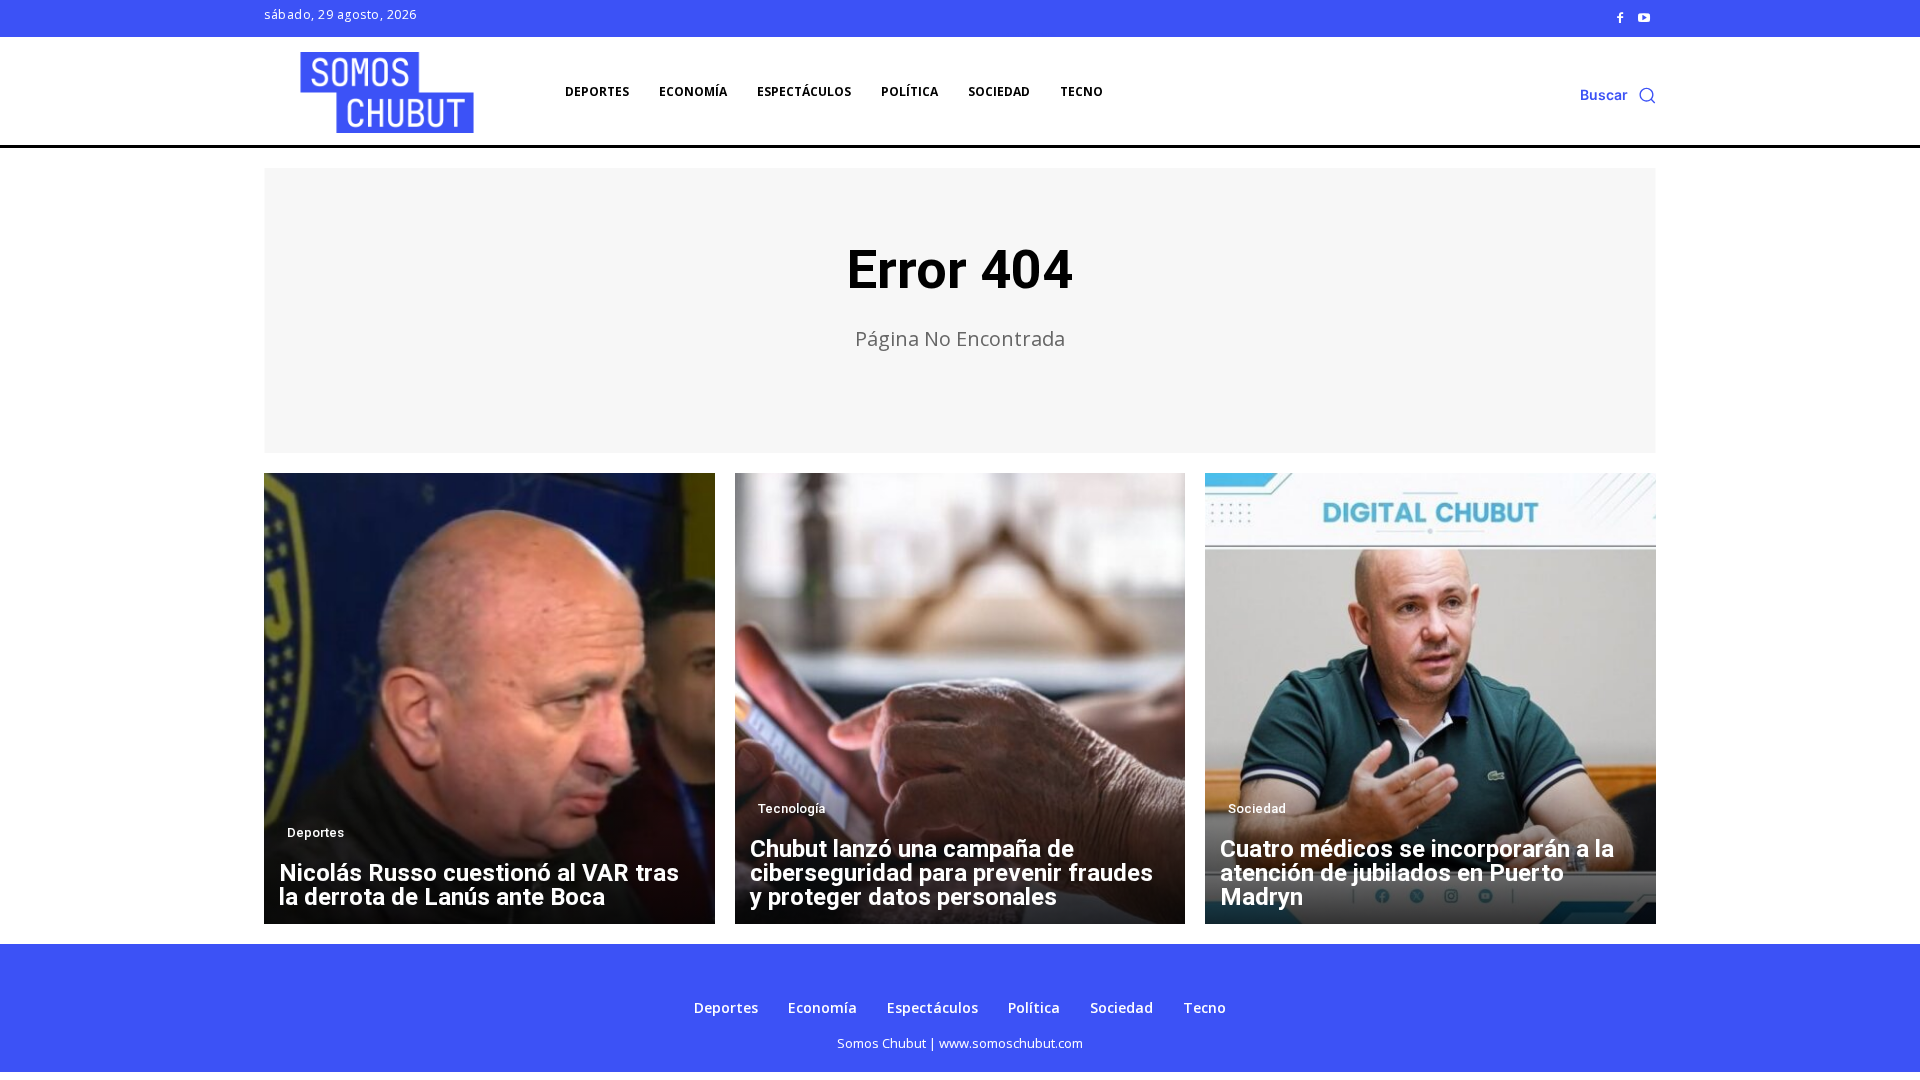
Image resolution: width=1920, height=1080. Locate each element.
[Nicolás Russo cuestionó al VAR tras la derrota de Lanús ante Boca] (489, 698)
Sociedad (1257, 808)
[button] (1618, 95)
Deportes (315, 832)
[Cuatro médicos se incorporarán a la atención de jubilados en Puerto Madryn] (1430, 698)
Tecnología (791, 808)
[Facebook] (1620, 18)
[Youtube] (1644, 18)
